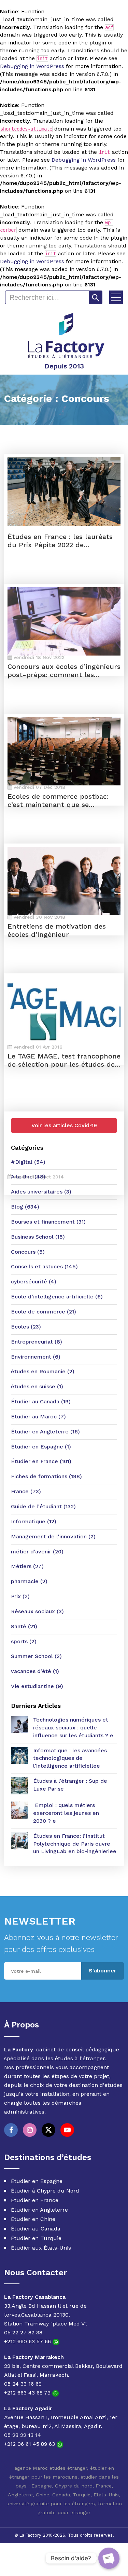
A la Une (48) (28, 1177)
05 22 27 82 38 (23, 2332)
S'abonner (103, 1971)
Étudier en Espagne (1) (41, 1447)
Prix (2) (20, 1596)
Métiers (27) (27, 1566)
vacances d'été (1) (35, 1671)
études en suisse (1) (37, 1386)
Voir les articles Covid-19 (64, 1125)
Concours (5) (28, 1252)
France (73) (26, 1491)
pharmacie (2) (29, 1581)
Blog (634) (25, 1207)
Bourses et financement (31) (48, 1222)
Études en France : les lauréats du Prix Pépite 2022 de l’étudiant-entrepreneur (60, 541)
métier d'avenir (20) (37, 1552)
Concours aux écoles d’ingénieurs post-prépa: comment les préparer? (64, 671)
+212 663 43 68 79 (28, 2393)
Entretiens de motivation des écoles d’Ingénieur (57, 930)
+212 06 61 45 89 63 (30, 2444)
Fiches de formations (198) (46, 1476)
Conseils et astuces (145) (44, 1266)
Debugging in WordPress (32, 66)
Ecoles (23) (26, 1327)
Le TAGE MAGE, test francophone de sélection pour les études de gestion (64, 1060)
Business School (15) (38, 1237)
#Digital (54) (28, 1162)
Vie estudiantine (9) (37, 1686)
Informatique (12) (34, 1521)
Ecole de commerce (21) (44, 1312)
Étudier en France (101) (41, 1461)
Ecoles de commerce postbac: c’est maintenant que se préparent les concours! (58, 800)
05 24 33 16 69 (23, 2384)
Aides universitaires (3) (41, 1192)
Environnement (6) (36, 1357)
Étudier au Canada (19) (41, 1401)
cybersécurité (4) (34, 1282)
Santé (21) (24, 1626)
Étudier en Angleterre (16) (45, 1432)
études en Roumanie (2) (43, 1371)
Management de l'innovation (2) (53, 1536)
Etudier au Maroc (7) (38, 1417)
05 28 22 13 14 (23, 2435)
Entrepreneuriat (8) (37, 1342)
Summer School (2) (36, 1656)
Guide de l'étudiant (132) (43, 1506)
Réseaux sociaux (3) (37, 1611)
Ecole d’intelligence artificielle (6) (57, 1297)
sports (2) (24, 1641)
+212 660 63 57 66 (28, 2341)
